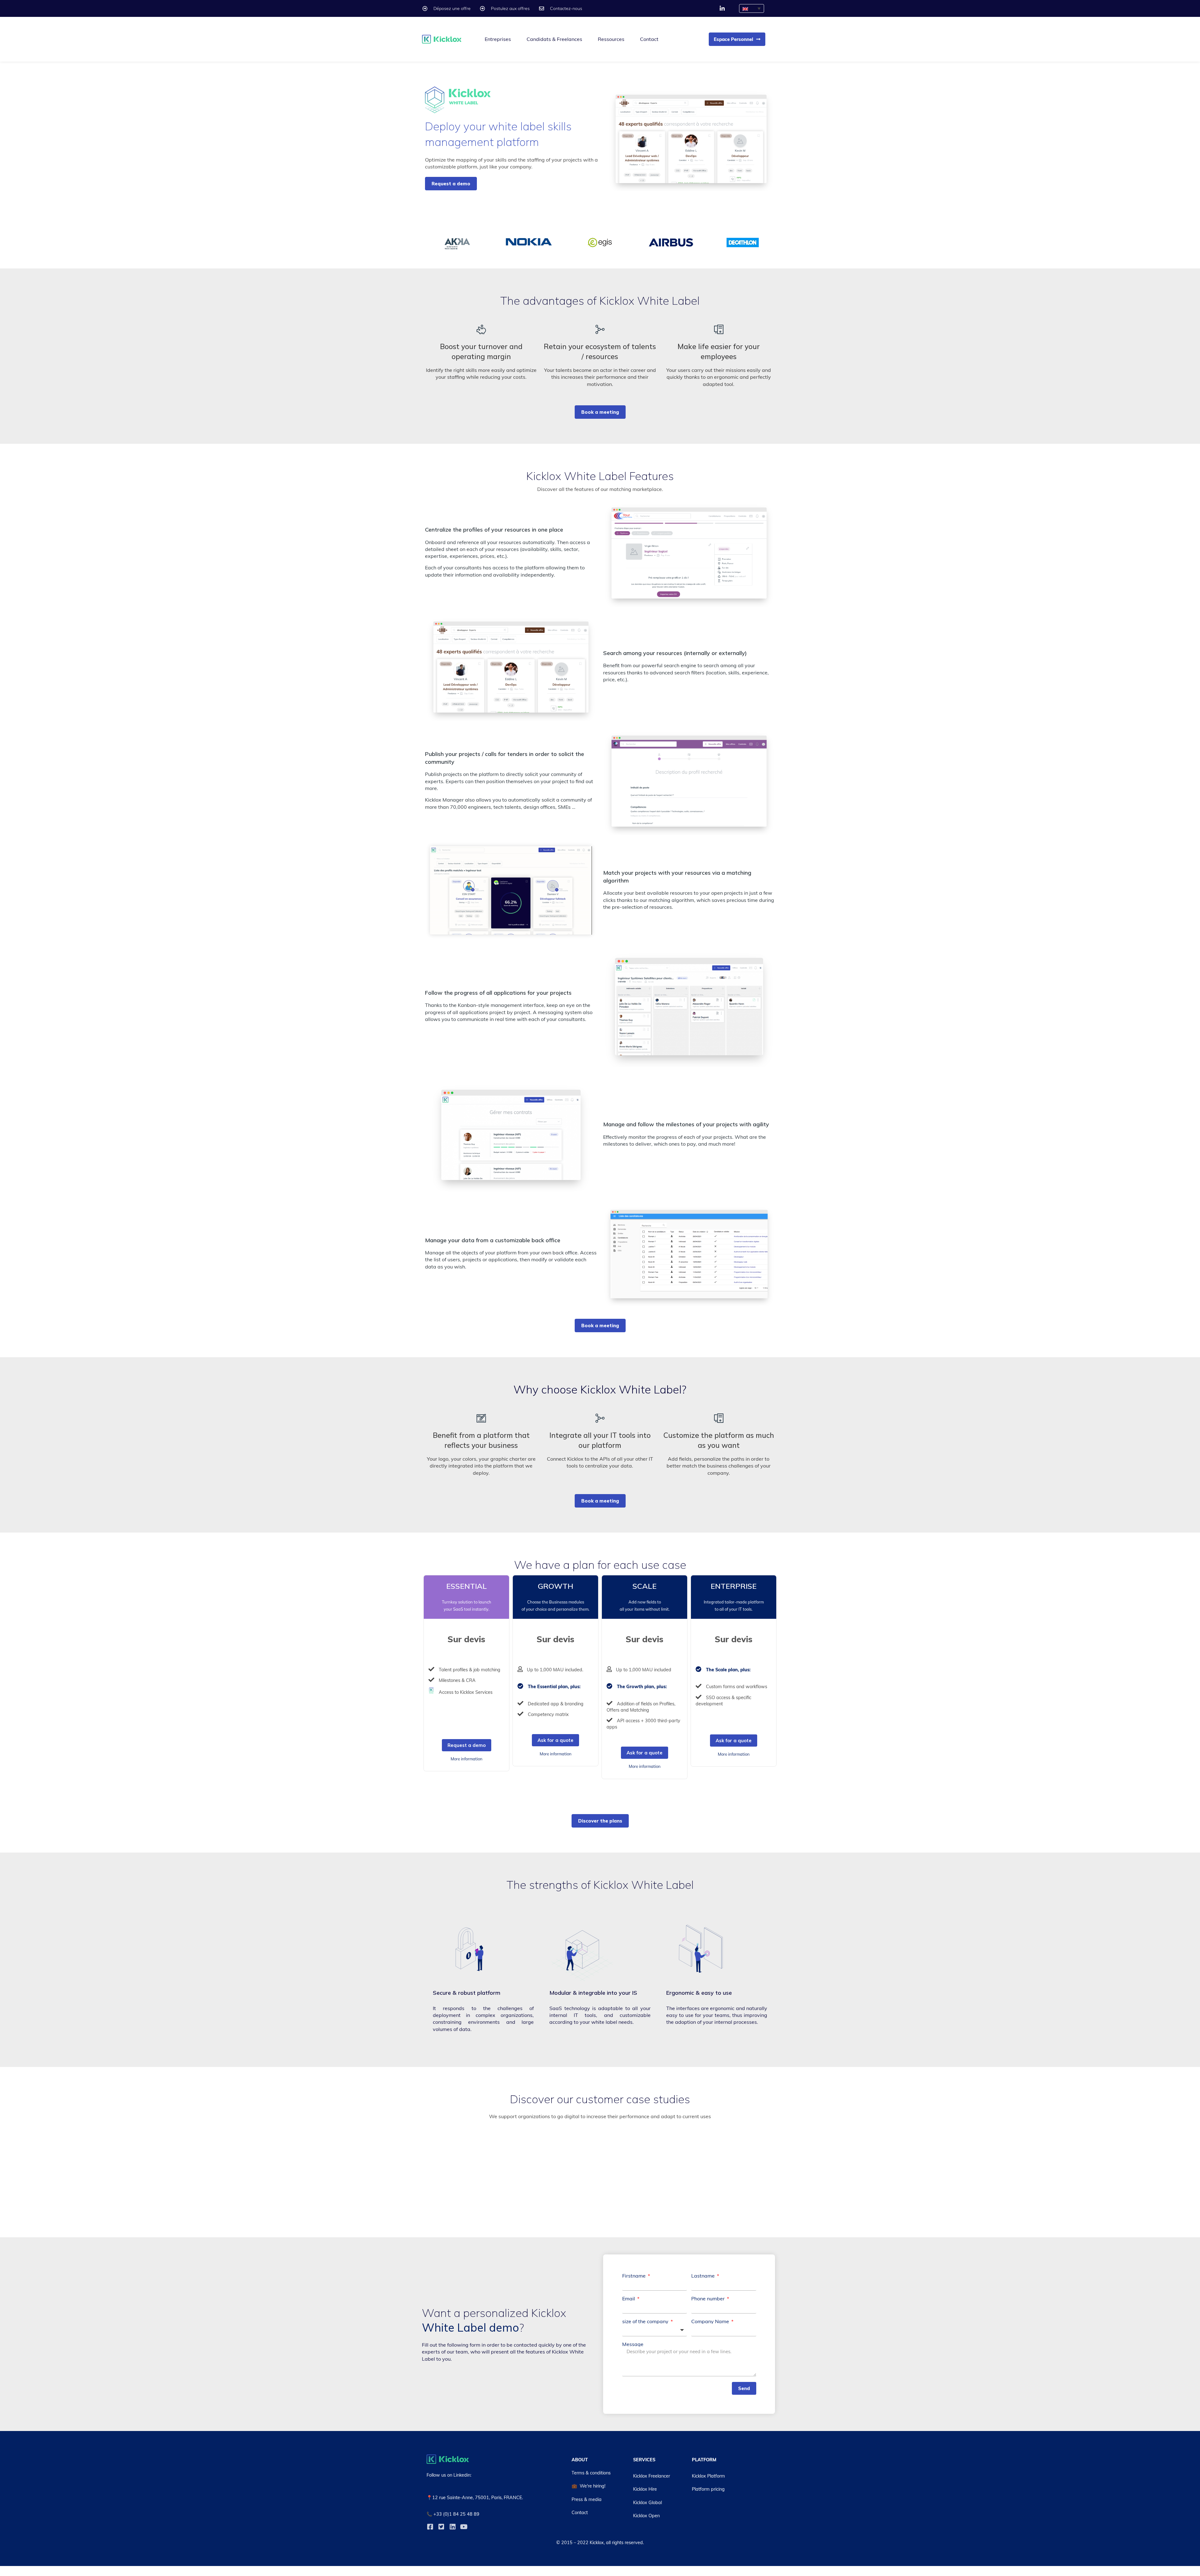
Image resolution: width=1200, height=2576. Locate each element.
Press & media (587, 2499)
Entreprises (498, 39)
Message (633, 2344)
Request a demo (467, 1745)
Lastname (704, 2276)
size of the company (646, 2321)
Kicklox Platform (708, 2476)
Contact (649, 39)
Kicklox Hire (645, 2489)
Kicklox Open (646, 2516)
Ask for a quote (555, 1740)
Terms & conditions (591, 2473)
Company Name (711, 2321)
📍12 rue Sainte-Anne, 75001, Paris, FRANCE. (475, 2498)
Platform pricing (708, 2489)
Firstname (635, 2276)
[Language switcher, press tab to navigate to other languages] (752, 8)
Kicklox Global (647, 2503)
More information (467, 1759)
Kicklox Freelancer (652, 2476)
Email (629, 2298)
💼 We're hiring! (588, 2486)
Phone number (709, 2298)
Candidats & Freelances (554, 39)
